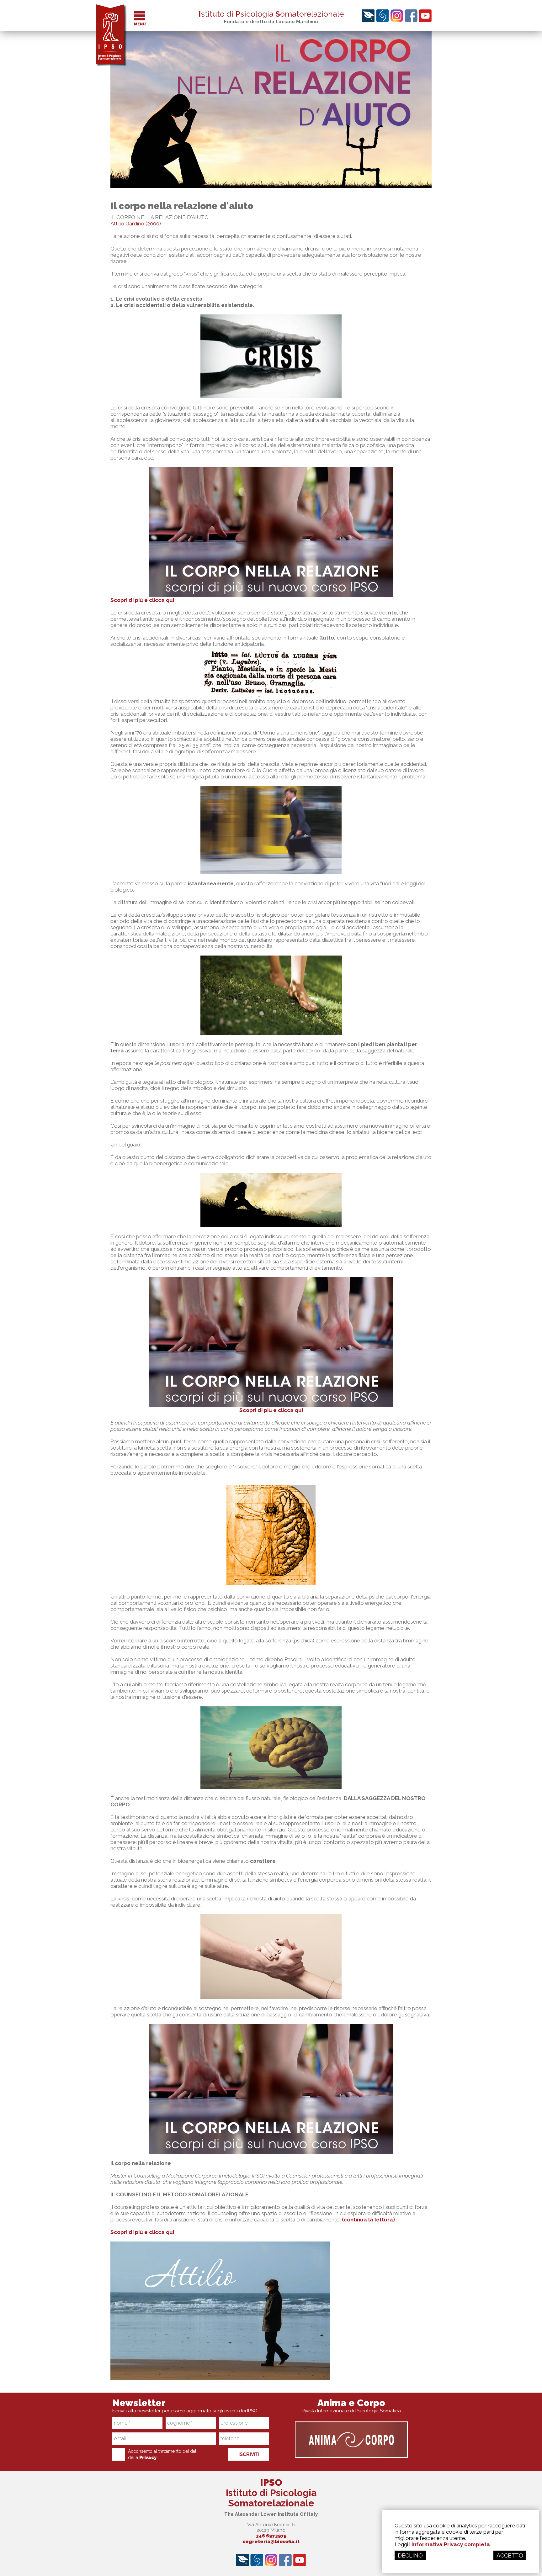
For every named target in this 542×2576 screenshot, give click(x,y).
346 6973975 (271, 2536)
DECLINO (410, 2555)
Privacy (148, 2457)
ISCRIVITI (249, 2454)
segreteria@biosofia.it (271, 2542)
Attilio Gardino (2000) (136, 224)
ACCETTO (510, 2555)
